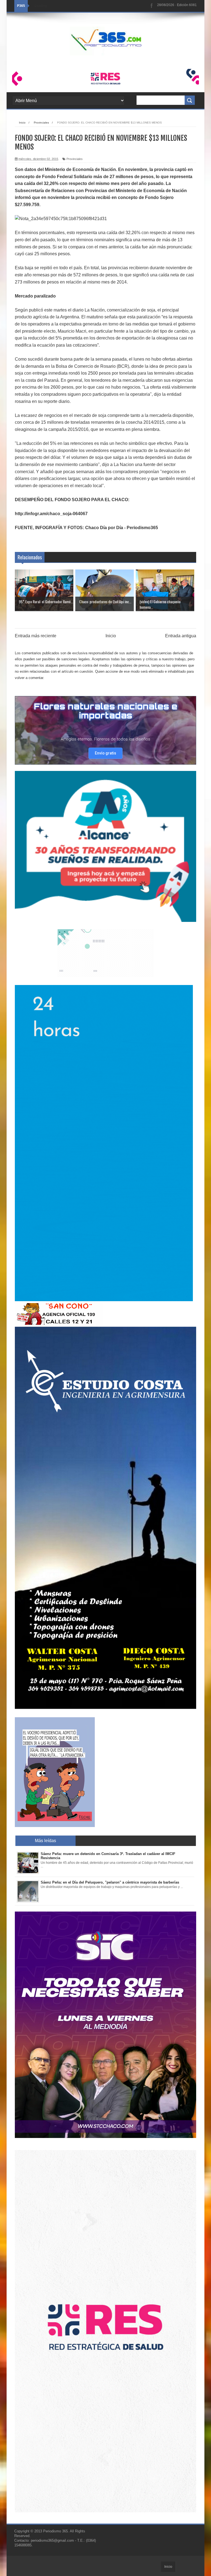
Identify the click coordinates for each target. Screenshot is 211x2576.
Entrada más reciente (36, 636)
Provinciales (75, 159)
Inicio (111, 636)
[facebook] (152, 6)
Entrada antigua (181, 636)
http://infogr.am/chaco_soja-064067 (51, 514)
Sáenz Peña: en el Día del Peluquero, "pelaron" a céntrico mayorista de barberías (110, 1882)
